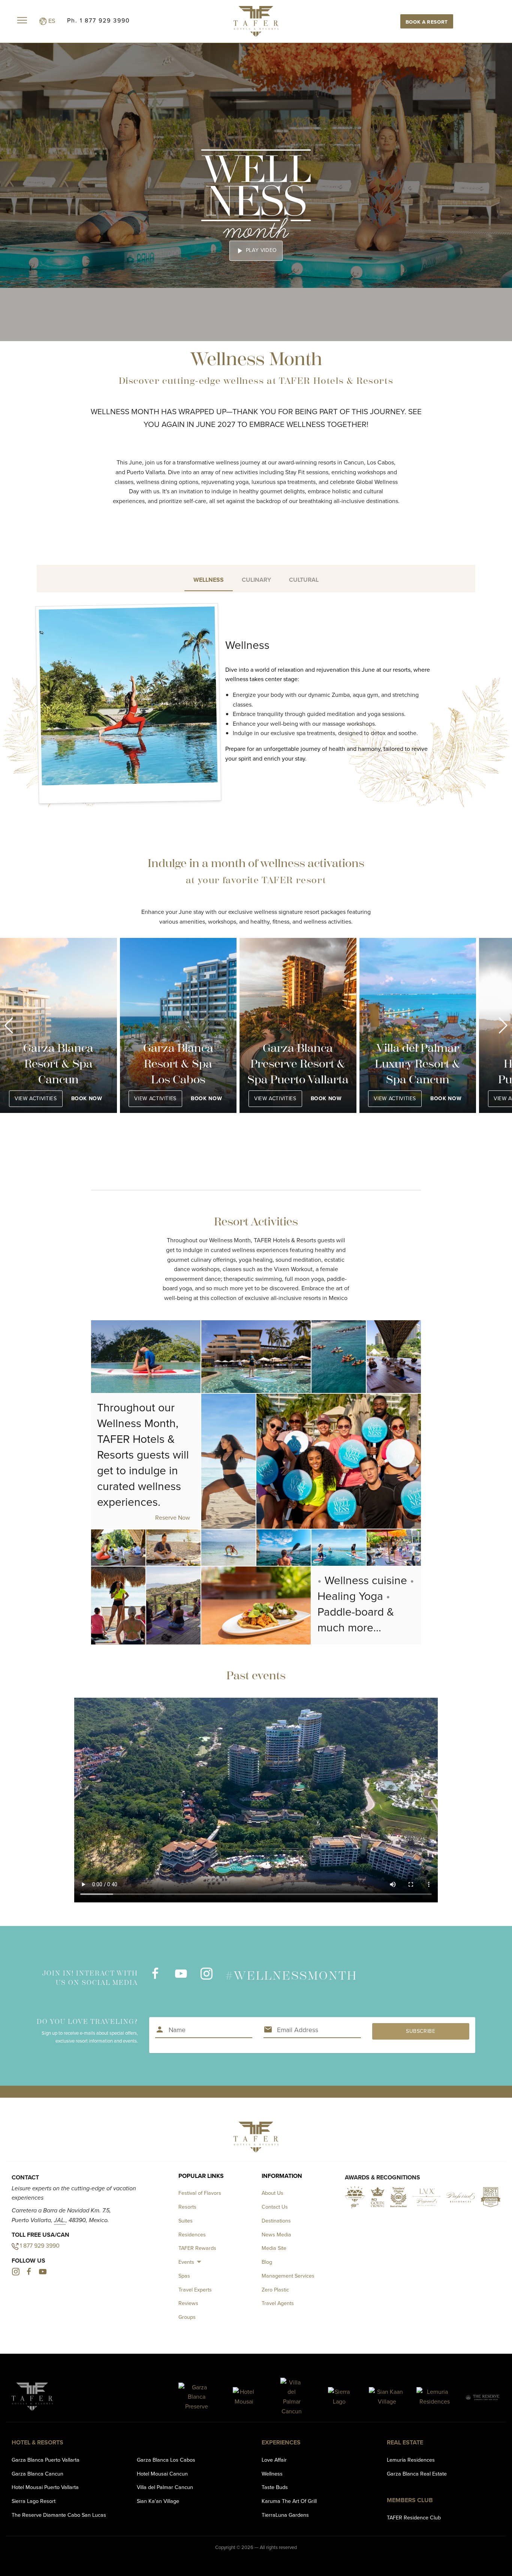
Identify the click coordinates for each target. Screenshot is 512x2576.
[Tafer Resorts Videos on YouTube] (181, 1978)
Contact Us (275, 2207)
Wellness (272, 2474)
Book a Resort (427, 22)
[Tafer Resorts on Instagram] (206, 1978)
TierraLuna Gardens (285, 2515)
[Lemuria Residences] (435, 2397)
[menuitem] (191, 2262)
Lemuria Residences (411, 2460)
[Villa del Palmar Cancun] (292, 2397)
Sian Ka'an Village (158, 2501)
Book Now (86, 1099)
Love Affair (274, 2460)
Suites (186, 2221)
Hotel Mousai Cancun (162, 2474)
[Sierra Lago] (339, 2397)
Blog (267, 2262)
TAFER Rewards (197, 2248)
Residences (192, 2235)
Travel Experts (195, 2290)
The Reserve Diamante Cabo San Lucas (59, 2515)
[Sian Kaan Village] (387, 2397)
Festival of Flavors (200, 2193)
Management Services (288, 2276)
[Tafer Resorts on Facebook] (155, 1978)
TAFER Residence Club (414, 2518)
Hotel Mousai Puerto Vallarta (45, 2487)
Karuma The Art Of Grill (289, 2501)
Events (186, 2262)
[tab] (209, 579)
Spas (184, 2276)
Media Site (274, 2248)
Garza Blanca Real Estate (417, 2474)
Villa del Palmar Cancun (165, 2487)
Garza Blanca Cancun (37, 2474)
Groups (187, 2317)
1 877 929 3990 (40, 2246)
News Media (276, 2235)
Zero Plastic (275, 2290)
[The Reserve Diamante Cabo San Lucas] (482, 2397)
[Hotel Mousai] (244, 2397)
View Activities (36, 1099)
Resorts (187, 2207)
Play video (256, 251)
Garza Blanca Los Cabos (166, 2460)
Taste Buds (275, 2487)
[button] (9, 1026)
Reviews (188, 2303)
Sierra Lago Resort (34, 2501)
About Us (272, 2193)
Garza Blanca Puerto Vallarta (46, 2460)
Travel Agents (278, 2303)
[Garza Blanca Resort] (197, 2397)
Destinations (276, 2221)
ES (51, 21)
